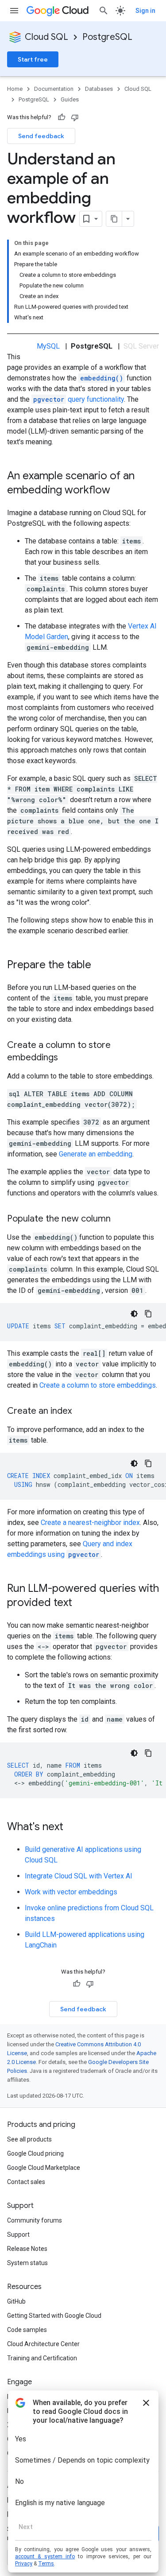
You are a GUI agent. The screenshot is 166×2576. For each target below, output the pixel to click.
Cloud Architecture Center (43, 2344)
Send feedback (41, 136)
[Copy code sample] (148, 1314)
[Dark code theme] (134, 1314)
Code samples (27, 2330)
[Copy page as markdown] (114, 219)
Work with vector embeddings (71, 1892)
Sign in (145, 11)
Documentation (54, 89)
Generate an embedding (96, 1154)
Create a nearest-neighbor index (90, 1523)
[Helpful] (62, 117)
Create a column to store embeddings (98, 1385)
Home (15, 89)
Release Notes (27, 2249)
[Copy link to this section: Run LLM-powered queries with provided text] (81, 1603)
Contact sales (26, 2182)
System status (27, 2263)
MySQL (48, 346)
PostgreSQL (107, 37)
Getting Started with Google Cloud (54, 2316)
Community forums (35, 2220)
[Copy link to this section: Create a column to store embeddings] (67, 1058)
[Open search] (104, 11)
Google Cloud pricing (35, 2153)
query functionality (79, 399)
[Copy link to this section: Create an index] (81, 1412)
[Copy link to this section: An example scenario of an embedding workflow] (119, 491)
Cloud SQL (46, 37)
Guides (70, 99)
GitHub (16, 2301)
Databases (99, 89)
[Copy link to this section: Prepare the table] (100, 966)
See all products (29, 2139)
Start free (33, 59)
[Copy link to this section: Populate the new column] (120, 1219)
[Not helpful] (75, 117)
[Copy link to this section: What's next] (72, 1827)
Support (18, 2235)
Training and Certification (42, 2358)
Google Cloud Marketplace (44, 2168)
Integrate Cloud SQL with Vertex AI (79, 1876)
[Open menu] (14, 11)
